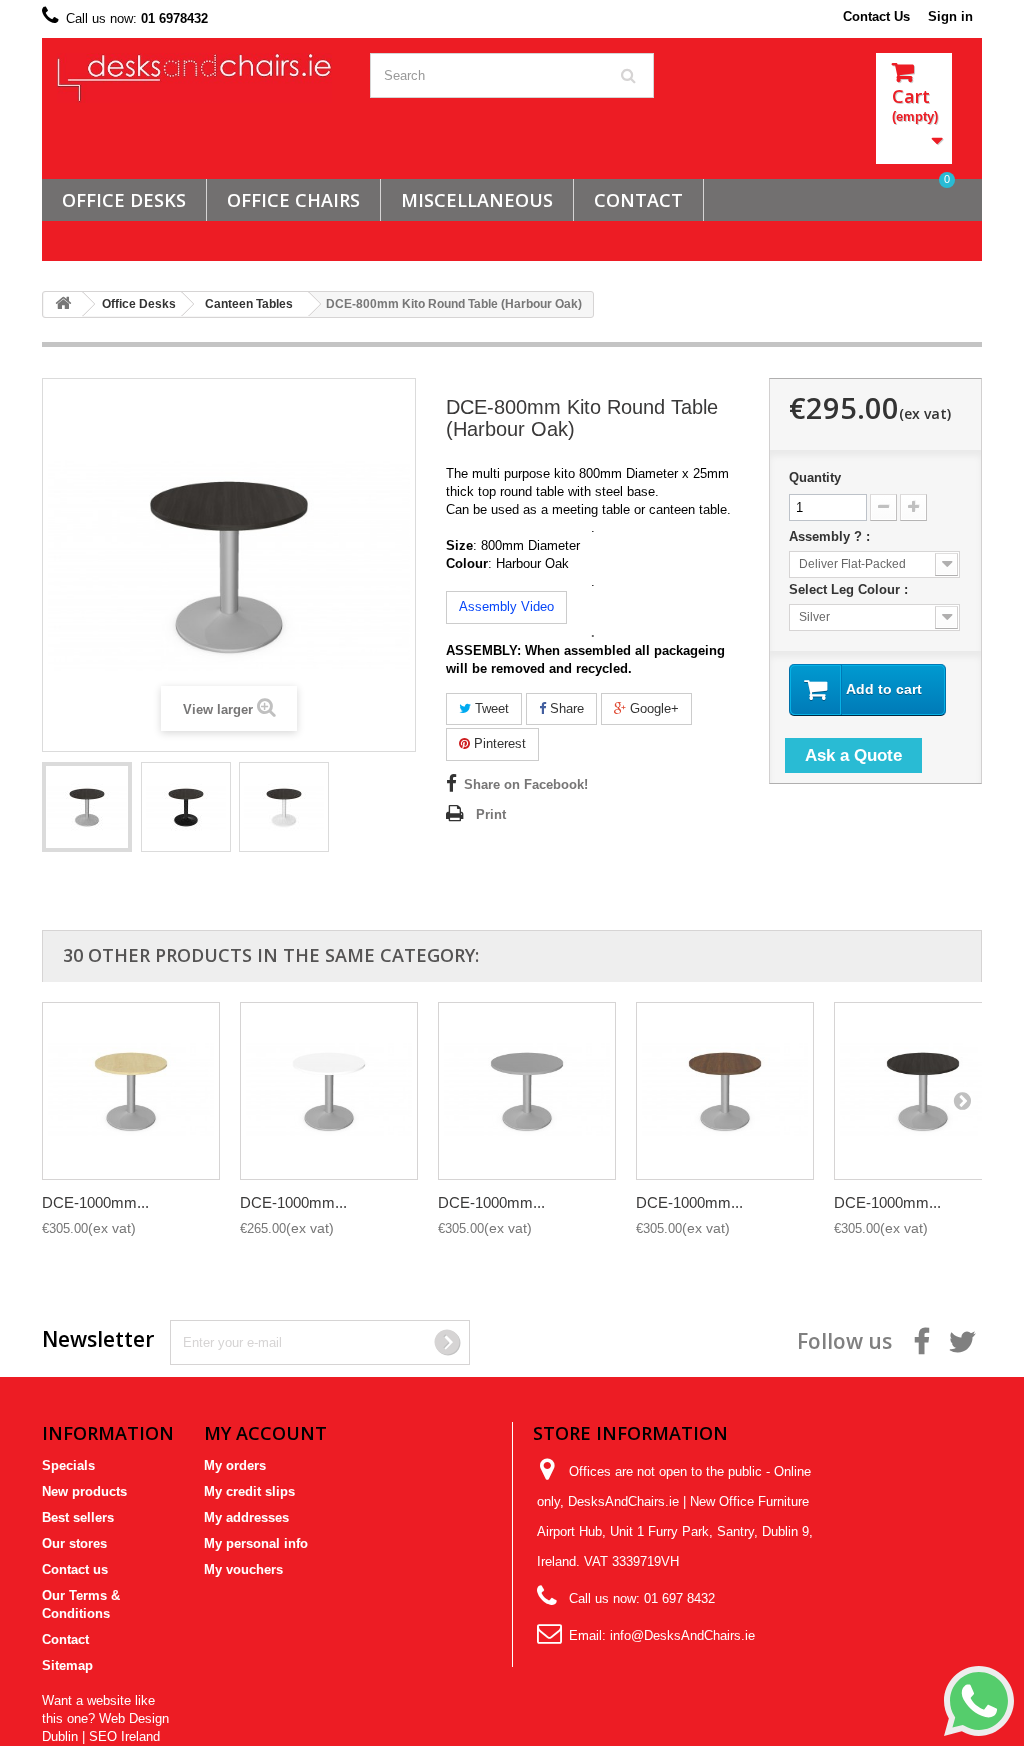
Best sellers (78, 1517)
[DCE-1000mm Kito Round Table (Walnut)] (725, 1091)
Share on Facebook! (526, 784)
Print (491, 814)
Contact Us (876, 16)
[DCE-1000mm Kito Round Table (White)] (329, 1091)
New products (84, 1491)
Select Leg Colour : (850, 589)
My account (265, 1433)
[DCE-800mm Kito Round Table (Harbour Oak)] (87, 807)
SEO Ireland (124, 1736)
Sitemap (67, 1665)
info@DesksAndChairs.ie (682, 1635)
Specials (68, 1465)
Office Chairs (293, 200)
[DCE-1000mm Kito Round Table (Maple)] (131, 1091)
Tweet (490, 708)
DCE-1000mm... (95, 1202)
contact (638, 200)
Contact (65, 1639)
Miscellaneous (477, 200)
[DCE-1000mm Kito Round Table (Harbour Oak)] (923, 1091)
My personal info (256, 1543)
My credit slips (249, 1491)
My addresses (246, 1517)
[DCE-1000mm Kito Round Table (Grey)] (527, 1091)
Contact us (75, 1569)
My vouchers (243, 1569)
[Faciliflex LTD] (198, 78)
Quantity (815, 477)
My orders (235, 1465)
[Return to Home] (63, 304)
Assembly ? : (831, 536)
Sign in (950, 16)
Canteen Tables (249, 304)
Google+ (652, 708)
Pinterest (498, 743)
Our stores (74, 1543)
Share (565, 708)
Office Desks (124, 200)
